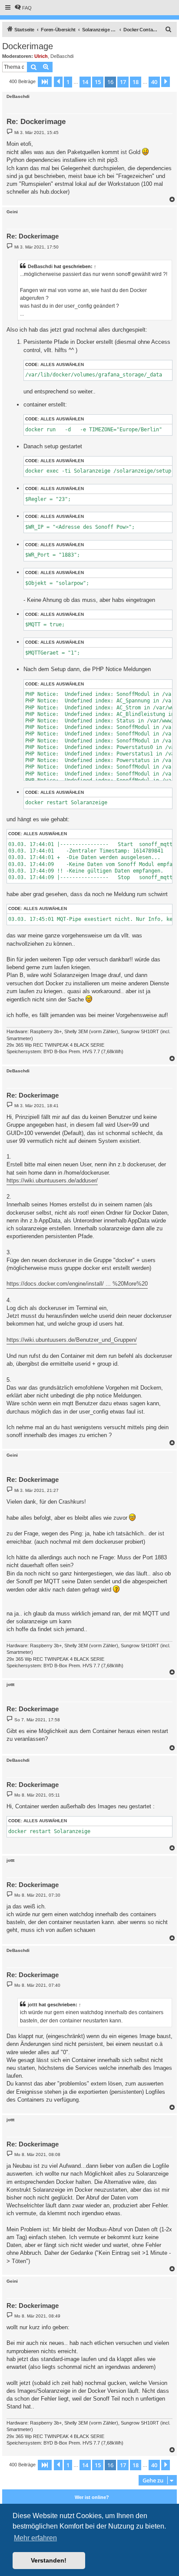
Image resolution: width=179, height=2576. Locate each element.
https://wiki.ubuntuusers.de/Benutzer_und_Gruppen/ (72, 1340)
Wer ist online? (92, 2497)
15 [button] (98, 82)
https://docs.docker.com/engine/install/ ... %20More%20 (77, 1284)
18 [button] (136, 82)
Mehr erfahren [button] (35, 2538)
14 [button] (85, 82)
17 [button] (123, 82)
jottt (10, 1684)
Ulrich (41, 56)
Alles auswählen (62, 364)
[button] (45, 82)
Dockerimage (28, 46)
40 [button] (154, 82)
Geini (12, 212)
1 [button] (68, 82)
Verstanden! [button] (49, 2560)
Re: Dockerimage (36, 122)
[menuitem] (23, 8)
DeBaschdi (62, 56)
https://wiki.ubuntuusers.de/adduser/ (52, 1181)
